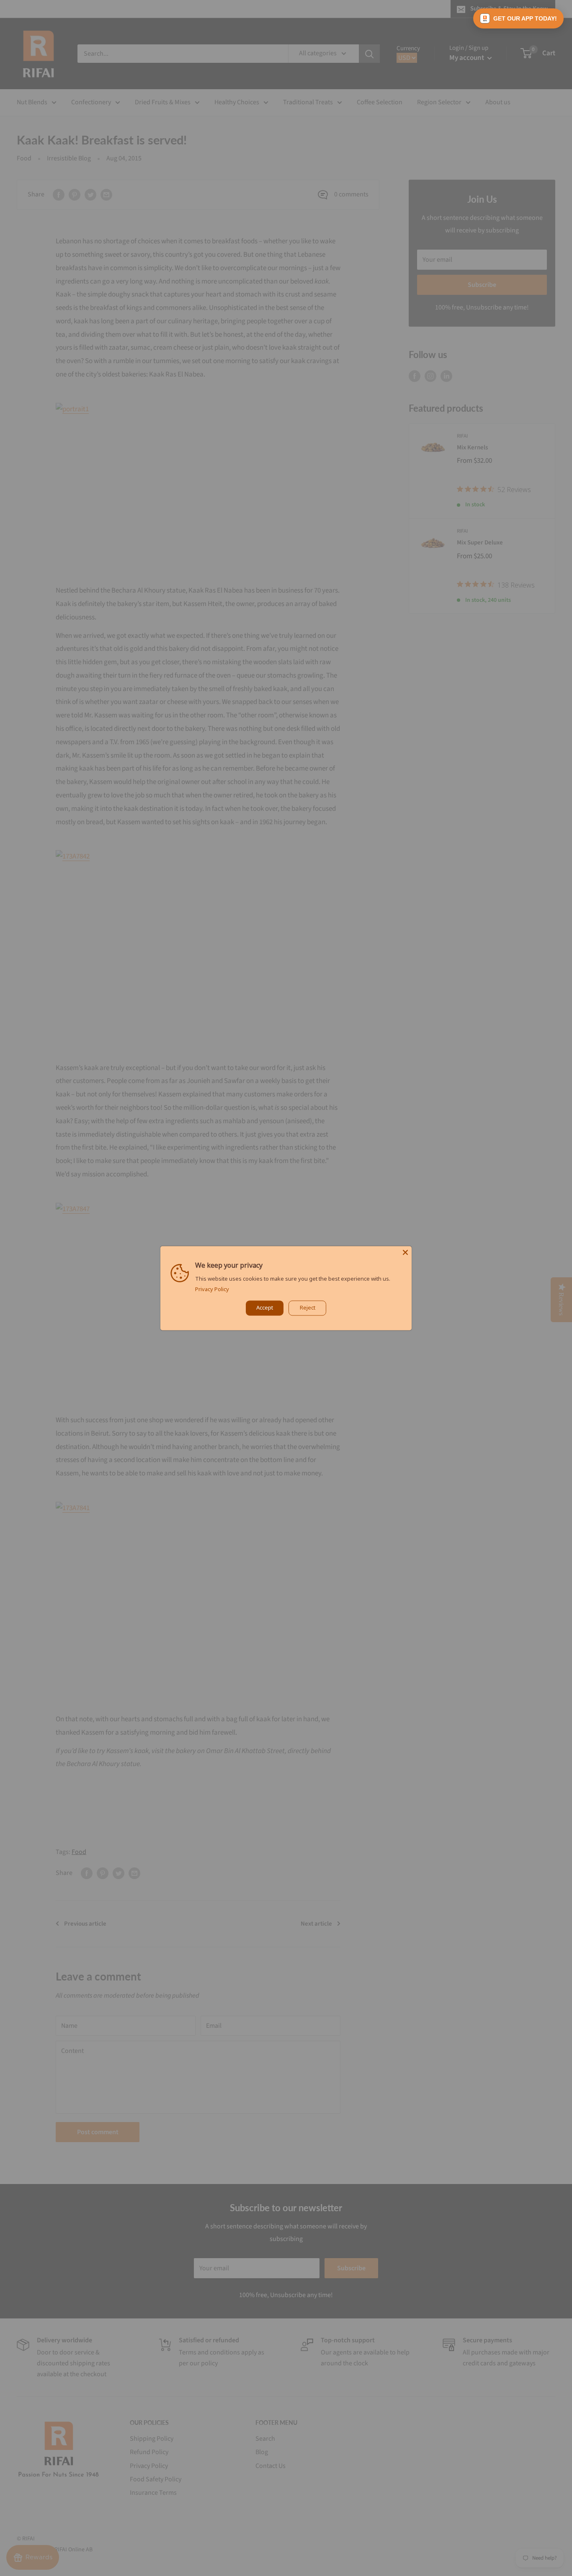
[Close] (405, 1252)
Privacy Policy (212, 1289)
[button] (518, 18)
